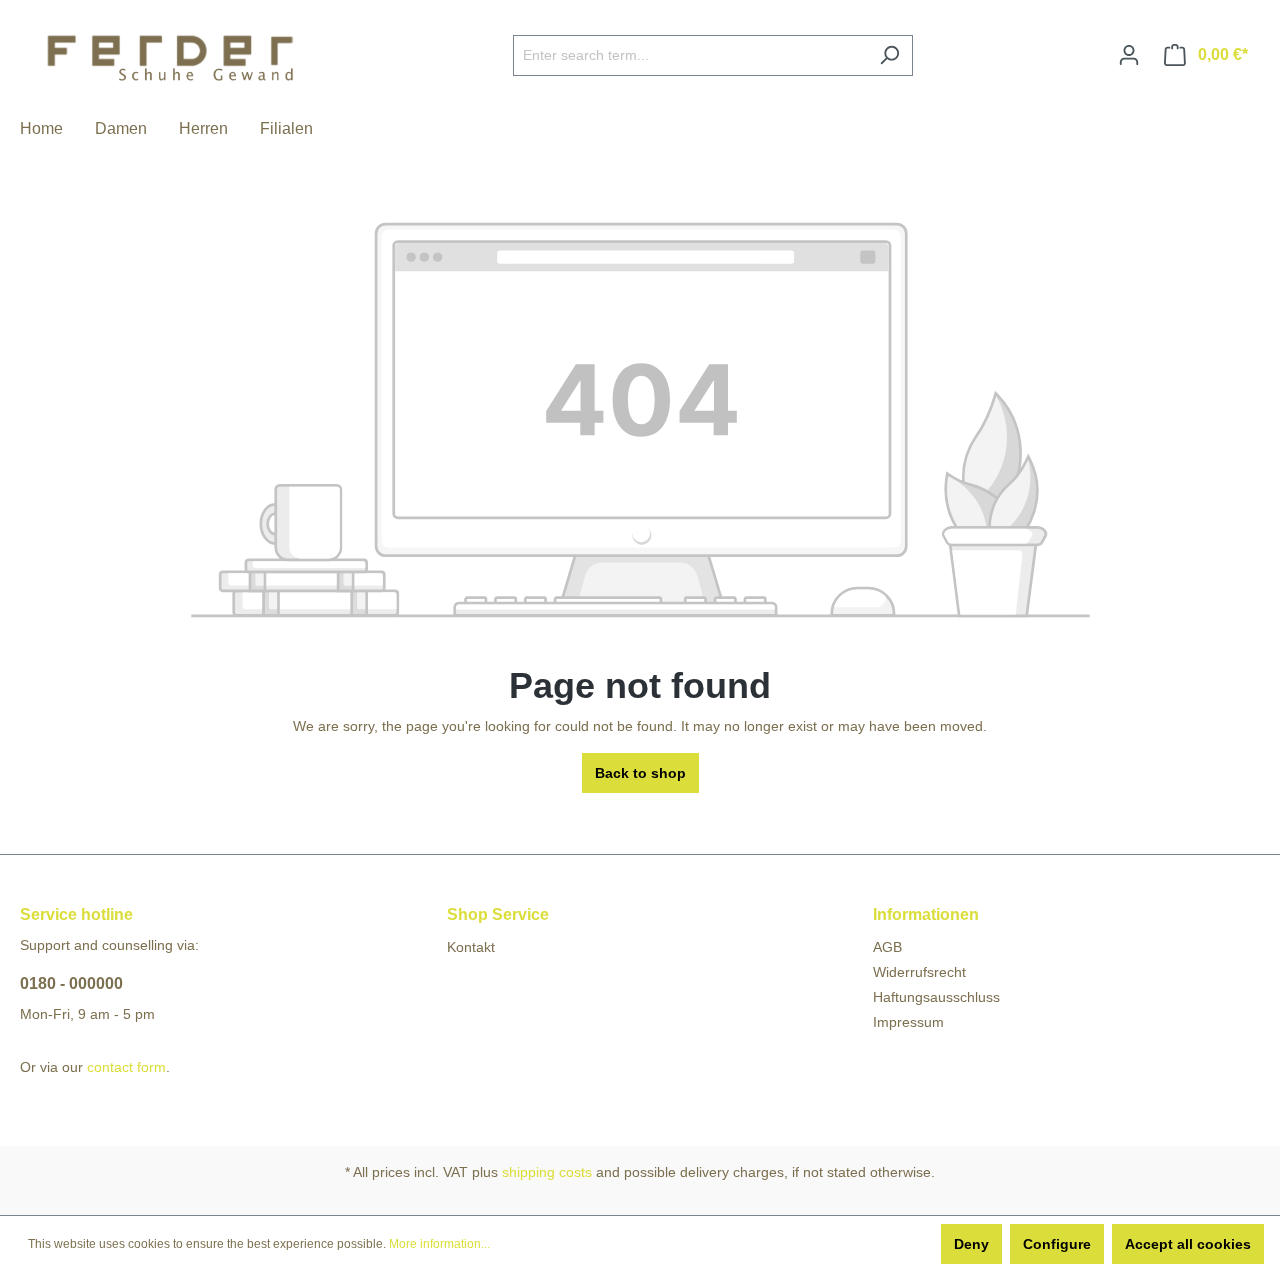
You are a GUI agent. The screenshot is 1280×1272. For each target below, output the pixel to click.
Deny (971, 1244)
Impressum (908, 1022)
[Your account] (1129, 55)
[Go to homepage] (170, 51)
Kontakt (471, 947)
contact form (126, 1067)
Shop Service (498, 914)
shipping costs (547, 1172)
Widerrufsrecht (919, 972)
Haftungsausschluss (936, 997)
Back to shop (640, 773)
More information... (439, 1244)
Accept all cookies (1188, 1244)
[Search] (889, 55)
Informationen (926, 914)
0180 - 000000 (71, 983)
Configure (1057, 1244)
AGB (887, 947)
